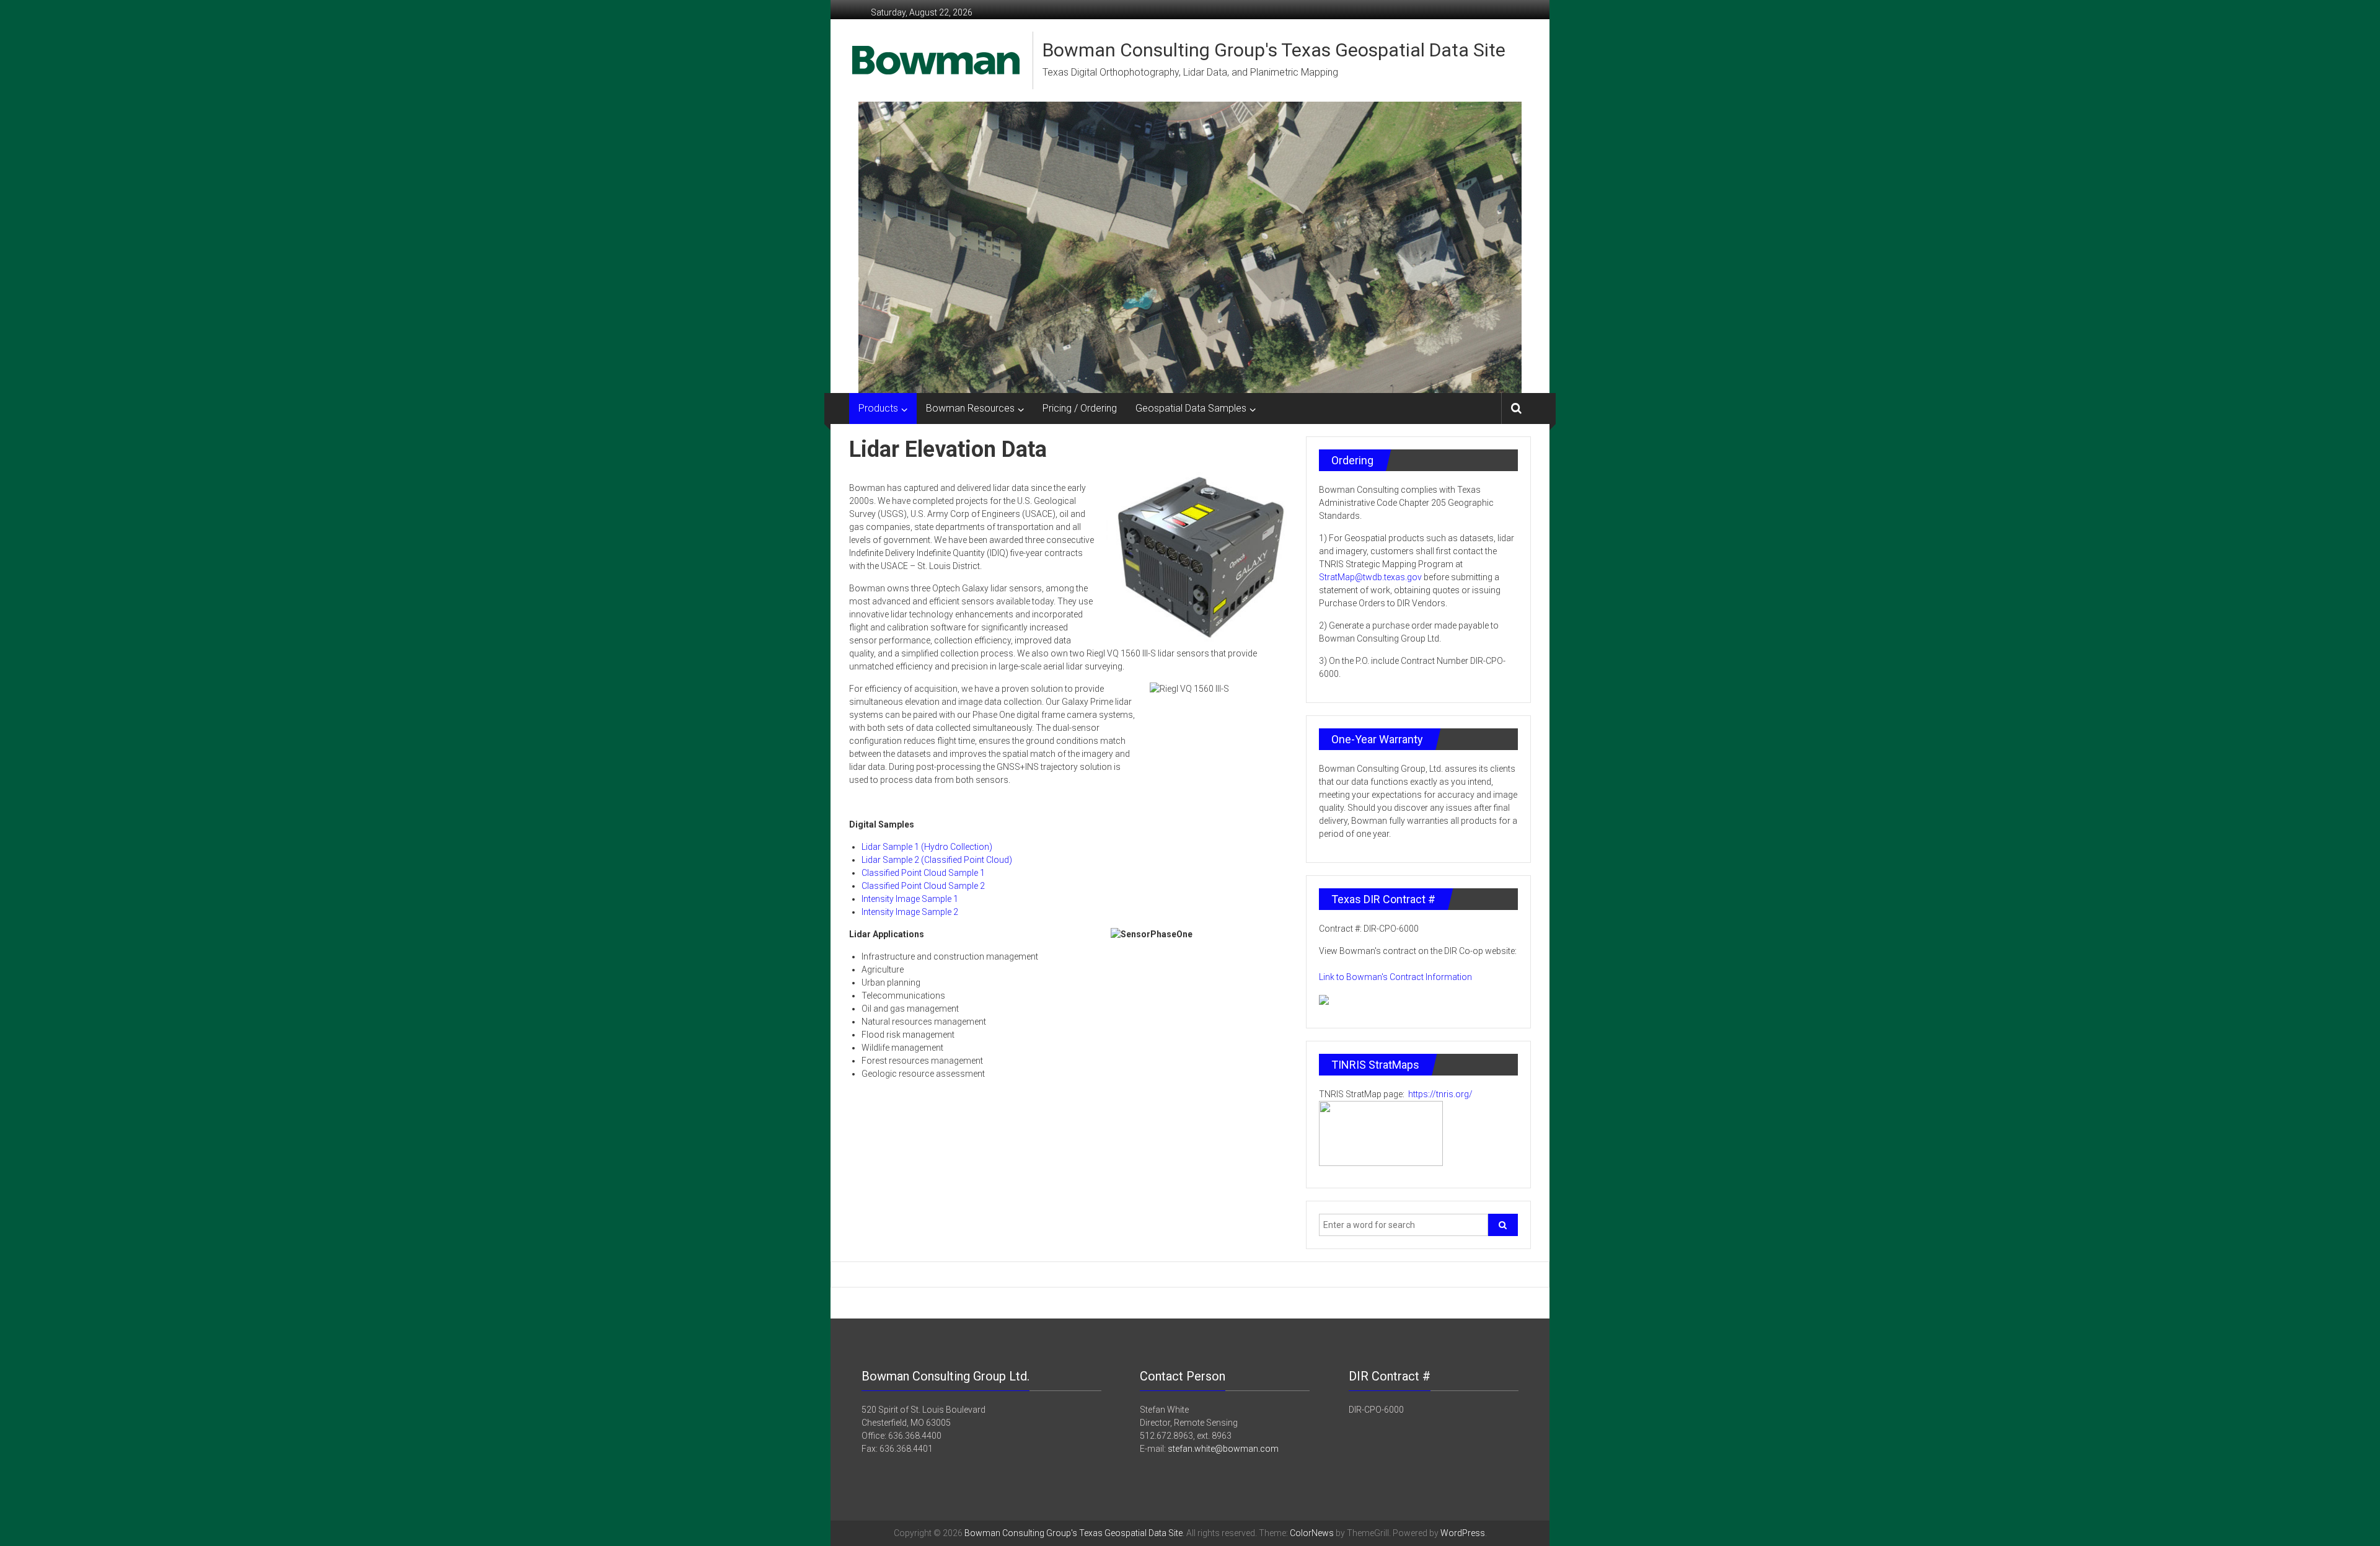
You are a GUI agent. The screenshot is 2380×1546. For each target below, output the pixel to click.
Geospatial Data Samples (1191, 408)
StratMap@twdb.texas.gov (1370, 577)
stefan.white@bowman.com (1223, 1449)
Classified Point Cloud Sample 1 (923, 873)
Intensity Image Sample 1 (910, 899)
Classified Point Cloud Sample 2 (923, 886)
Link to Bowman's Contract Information (1395, 977)
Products (878, 408)
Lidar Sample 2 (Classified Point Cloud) (937, 860)
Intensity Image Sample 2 (910, 912)
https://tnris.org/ (1439, 1094)
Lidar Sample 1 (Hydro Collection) (927, 847)
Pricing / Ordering (1080, 408)
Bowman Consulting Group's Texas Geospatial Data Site (1274, 50)
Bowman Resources (970, 408)
